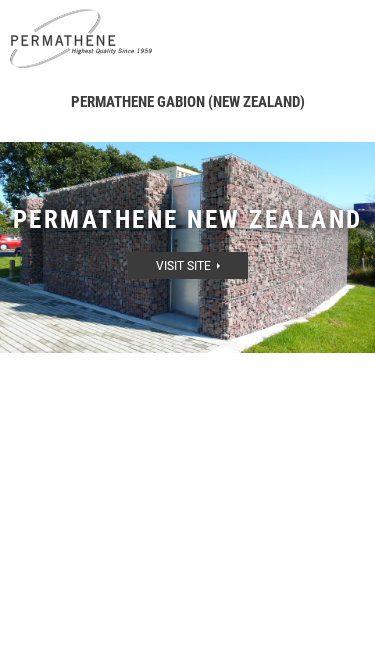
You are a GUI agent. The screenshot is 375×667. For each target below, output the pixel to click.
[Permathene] (81, 37)
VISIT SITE (186, 266)
